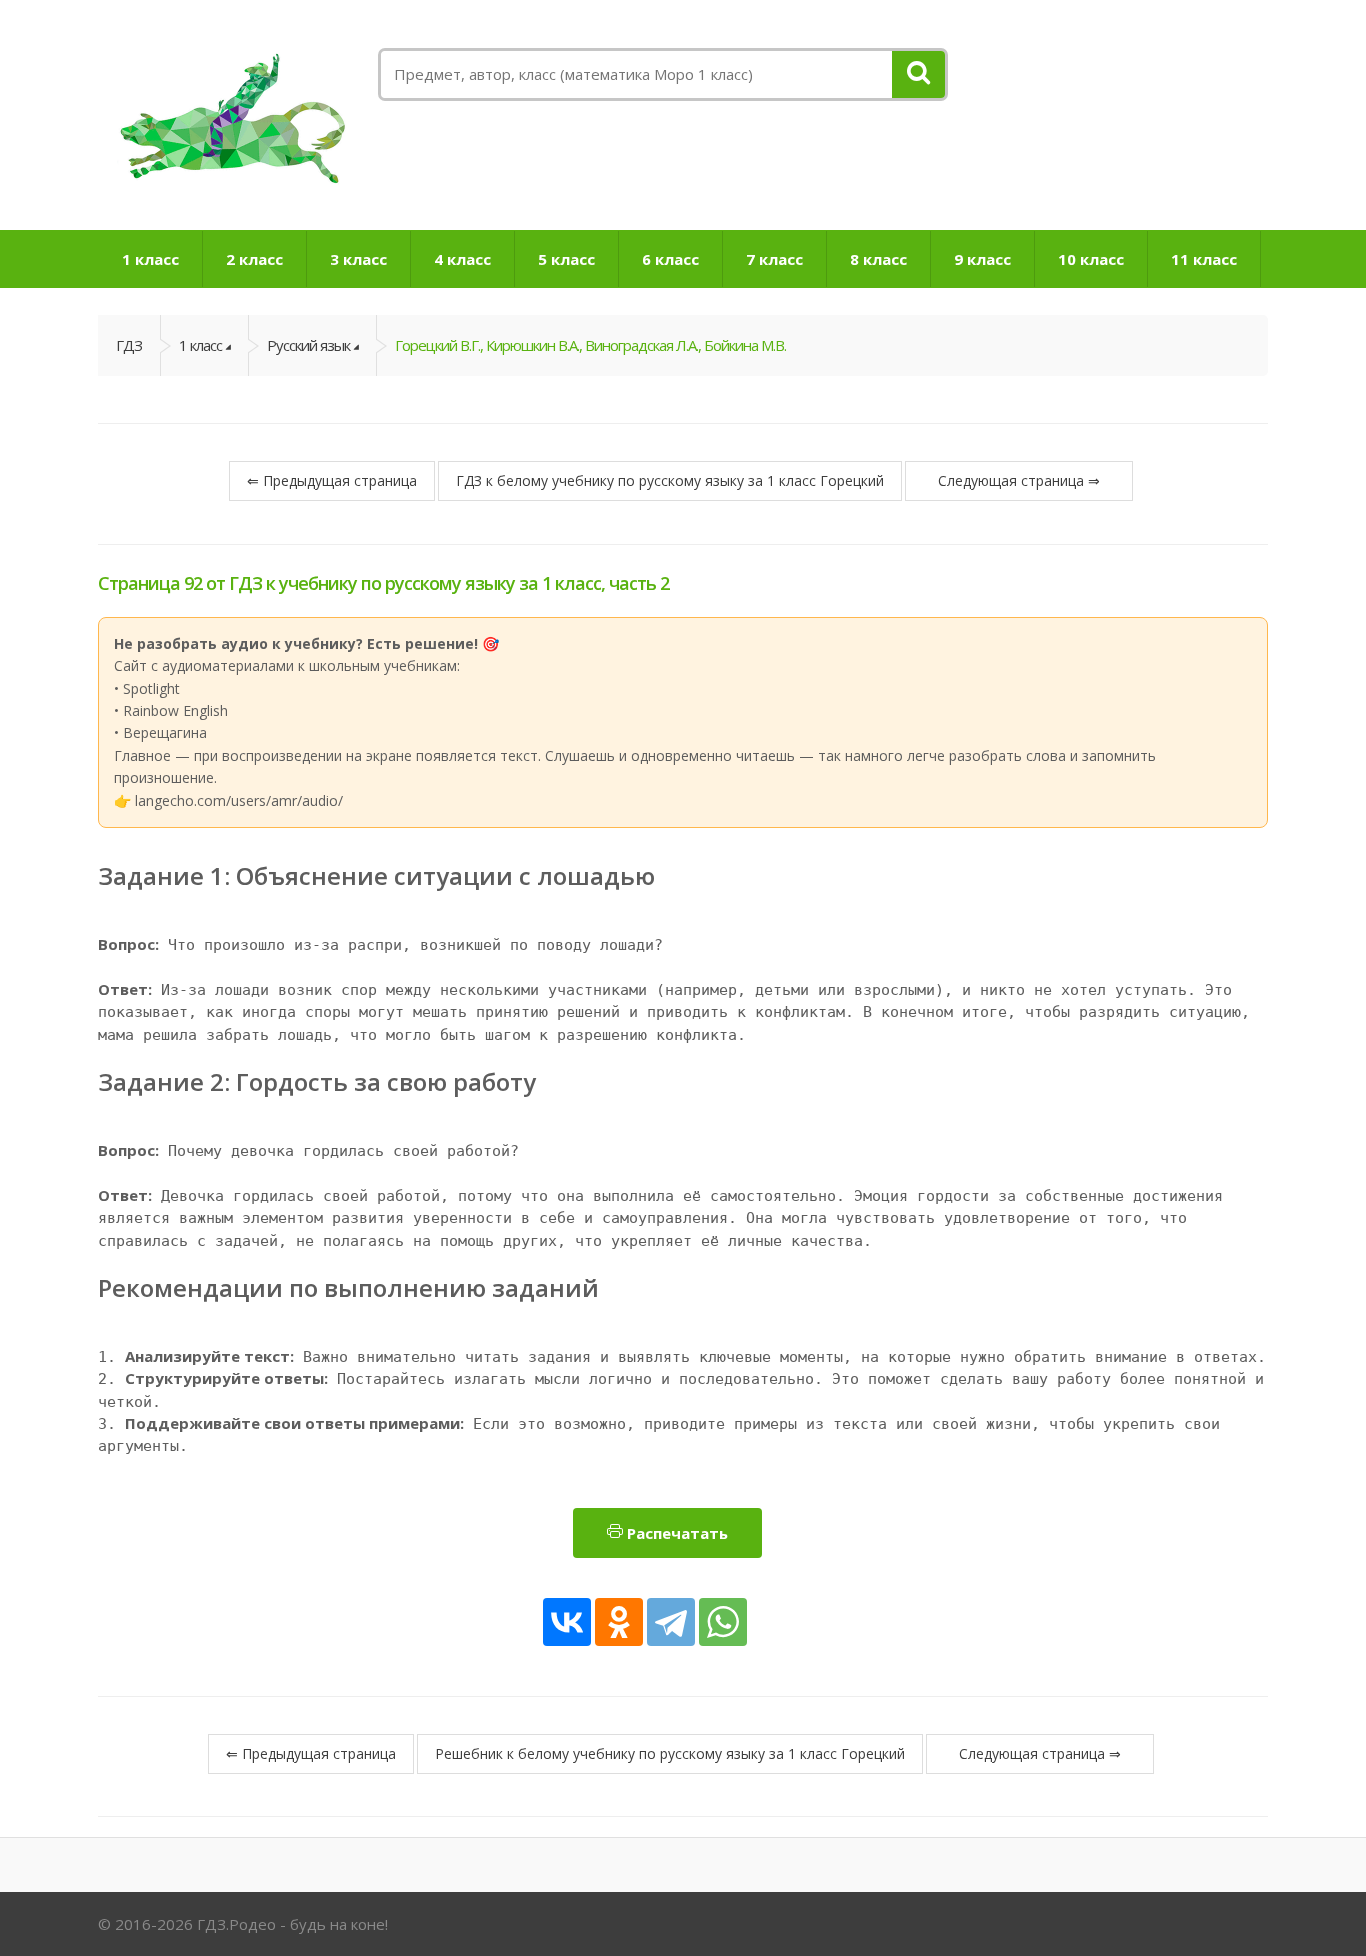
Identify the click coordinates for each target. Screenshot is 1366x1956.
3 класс (358, 259)
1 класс (150, 259)
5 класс (566, 259)
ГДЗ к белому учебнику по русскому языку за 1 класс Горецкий (670, 480)
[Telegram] (671, 1622)
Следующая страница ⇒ (1019, 480)
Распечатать (675, 1533)
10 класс (1091, 259)
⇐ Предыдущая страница (332, 480)
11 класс (1204, 259)
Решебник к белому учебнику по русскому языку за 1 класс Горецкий (670, 1753)
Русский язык (308, 345)
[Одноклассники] (619, 1622)
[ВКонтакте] (567, 1622)
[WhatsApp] (723, 1622)
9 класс (982, 259)
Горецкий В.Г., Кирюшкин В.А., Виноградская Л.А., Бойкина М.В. (590, 345)
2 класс (254, 259)
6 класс (670, 259)
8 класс (878, 259)
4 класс (462, 259)
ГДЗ (129, 345)
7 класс (774, 259)
